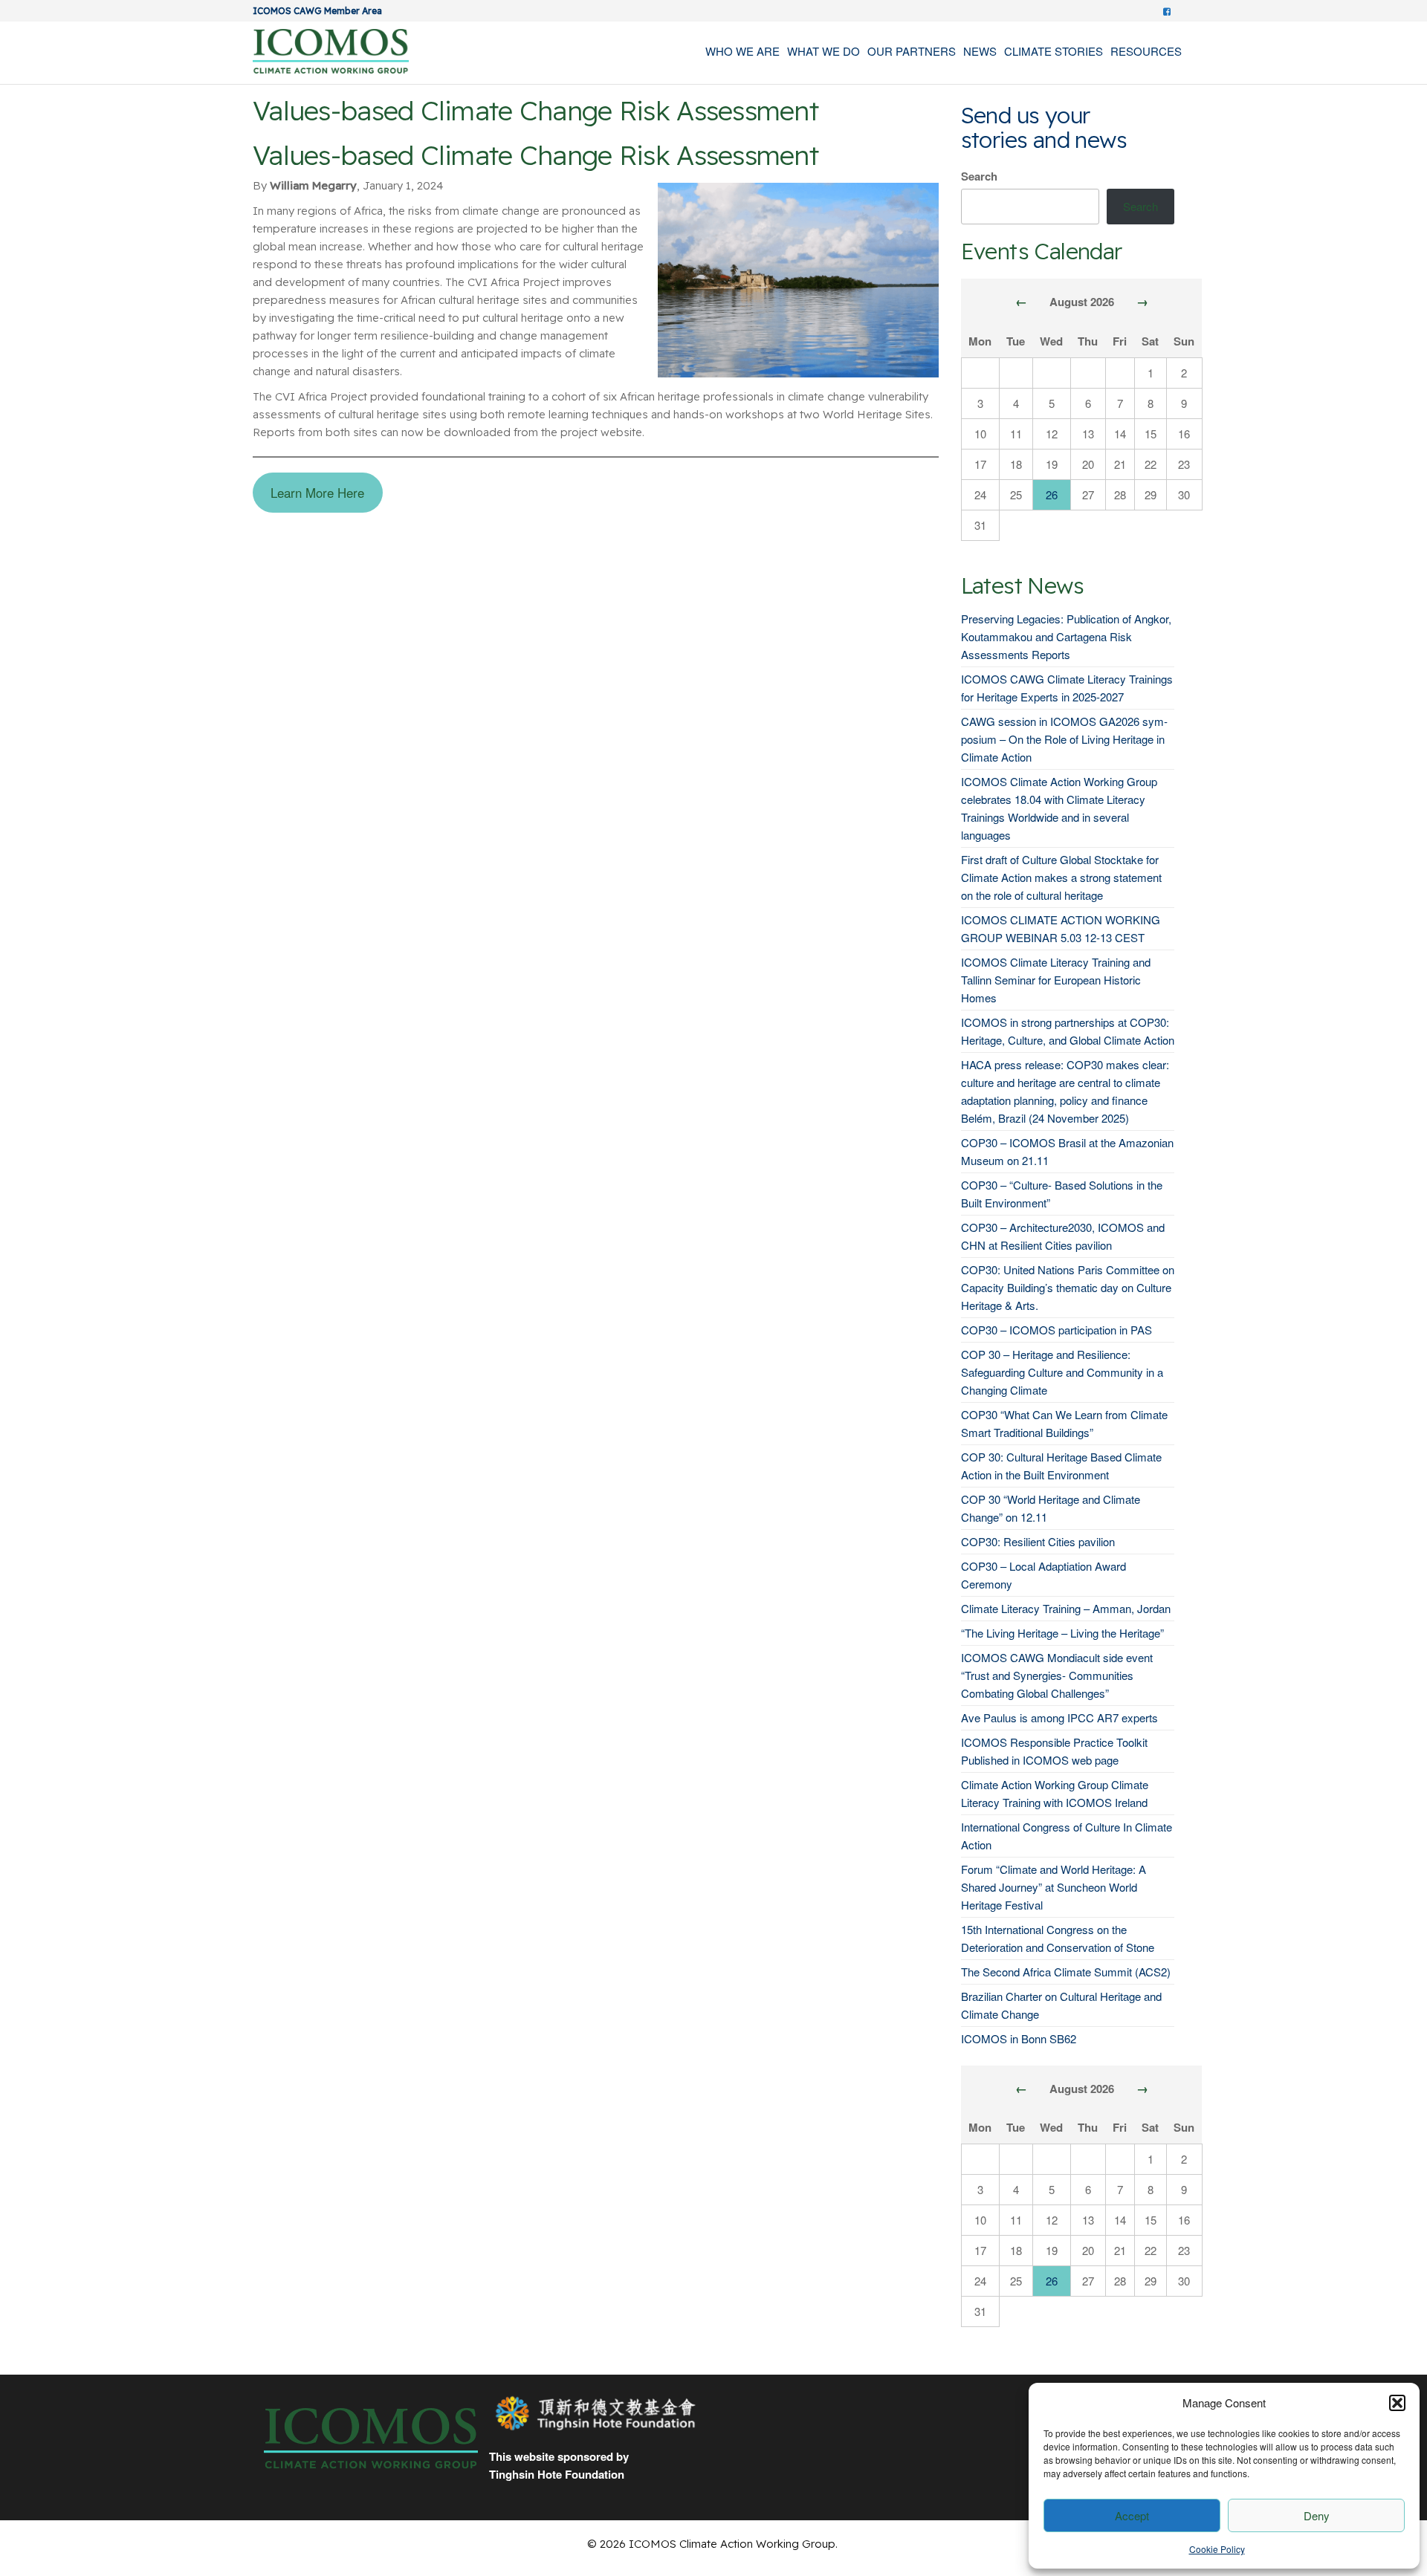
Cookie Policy (1217, 2549)
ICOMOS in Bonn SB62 (1019, 2038)
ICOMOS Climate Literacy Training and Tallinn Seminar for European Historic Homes (1056, 980)
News (980, 51)
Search (979, 176)
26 (1052, 494)
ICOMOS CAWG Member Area (317, 11)
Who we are (742, 51)
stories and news (1044, 140)
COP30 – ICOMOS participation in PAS (1057, 1330)
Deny (1317, 2515)
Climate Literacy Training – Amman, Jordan (1066, 1608)
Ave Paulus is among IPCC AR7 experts (1059, 1717)
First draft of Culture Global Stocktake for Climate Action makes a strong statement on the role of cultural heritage (1061, 877)
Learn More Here (317, 493)
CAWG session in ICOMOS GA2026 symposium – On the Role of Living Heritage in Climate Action (1064, 739)
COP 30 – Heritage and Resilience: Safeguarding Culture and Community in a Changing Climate (1062, 1372)
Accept (1132, 2515)
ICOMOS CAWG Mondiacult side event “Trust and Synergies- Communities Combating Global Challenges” (1057, 1675)
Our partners (912, 51)
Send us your (1026, 115)
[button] (1397, 2403)
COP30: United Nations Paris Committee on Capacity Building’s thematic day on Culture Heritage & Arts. (1068, 1287)
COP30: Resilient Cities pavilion (1038, 1541)
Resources (1146, 51)
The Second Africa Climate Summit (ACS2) (1066, 1972)
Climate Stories (1054, 51)
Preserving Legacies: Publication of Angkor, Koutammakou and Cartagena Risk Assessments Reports (1066, 636)
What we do (823, 51)
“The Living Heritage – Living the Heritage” (1062, 1633)
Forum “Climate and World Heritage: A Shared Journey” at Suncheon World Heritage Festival (1054, 1887)
